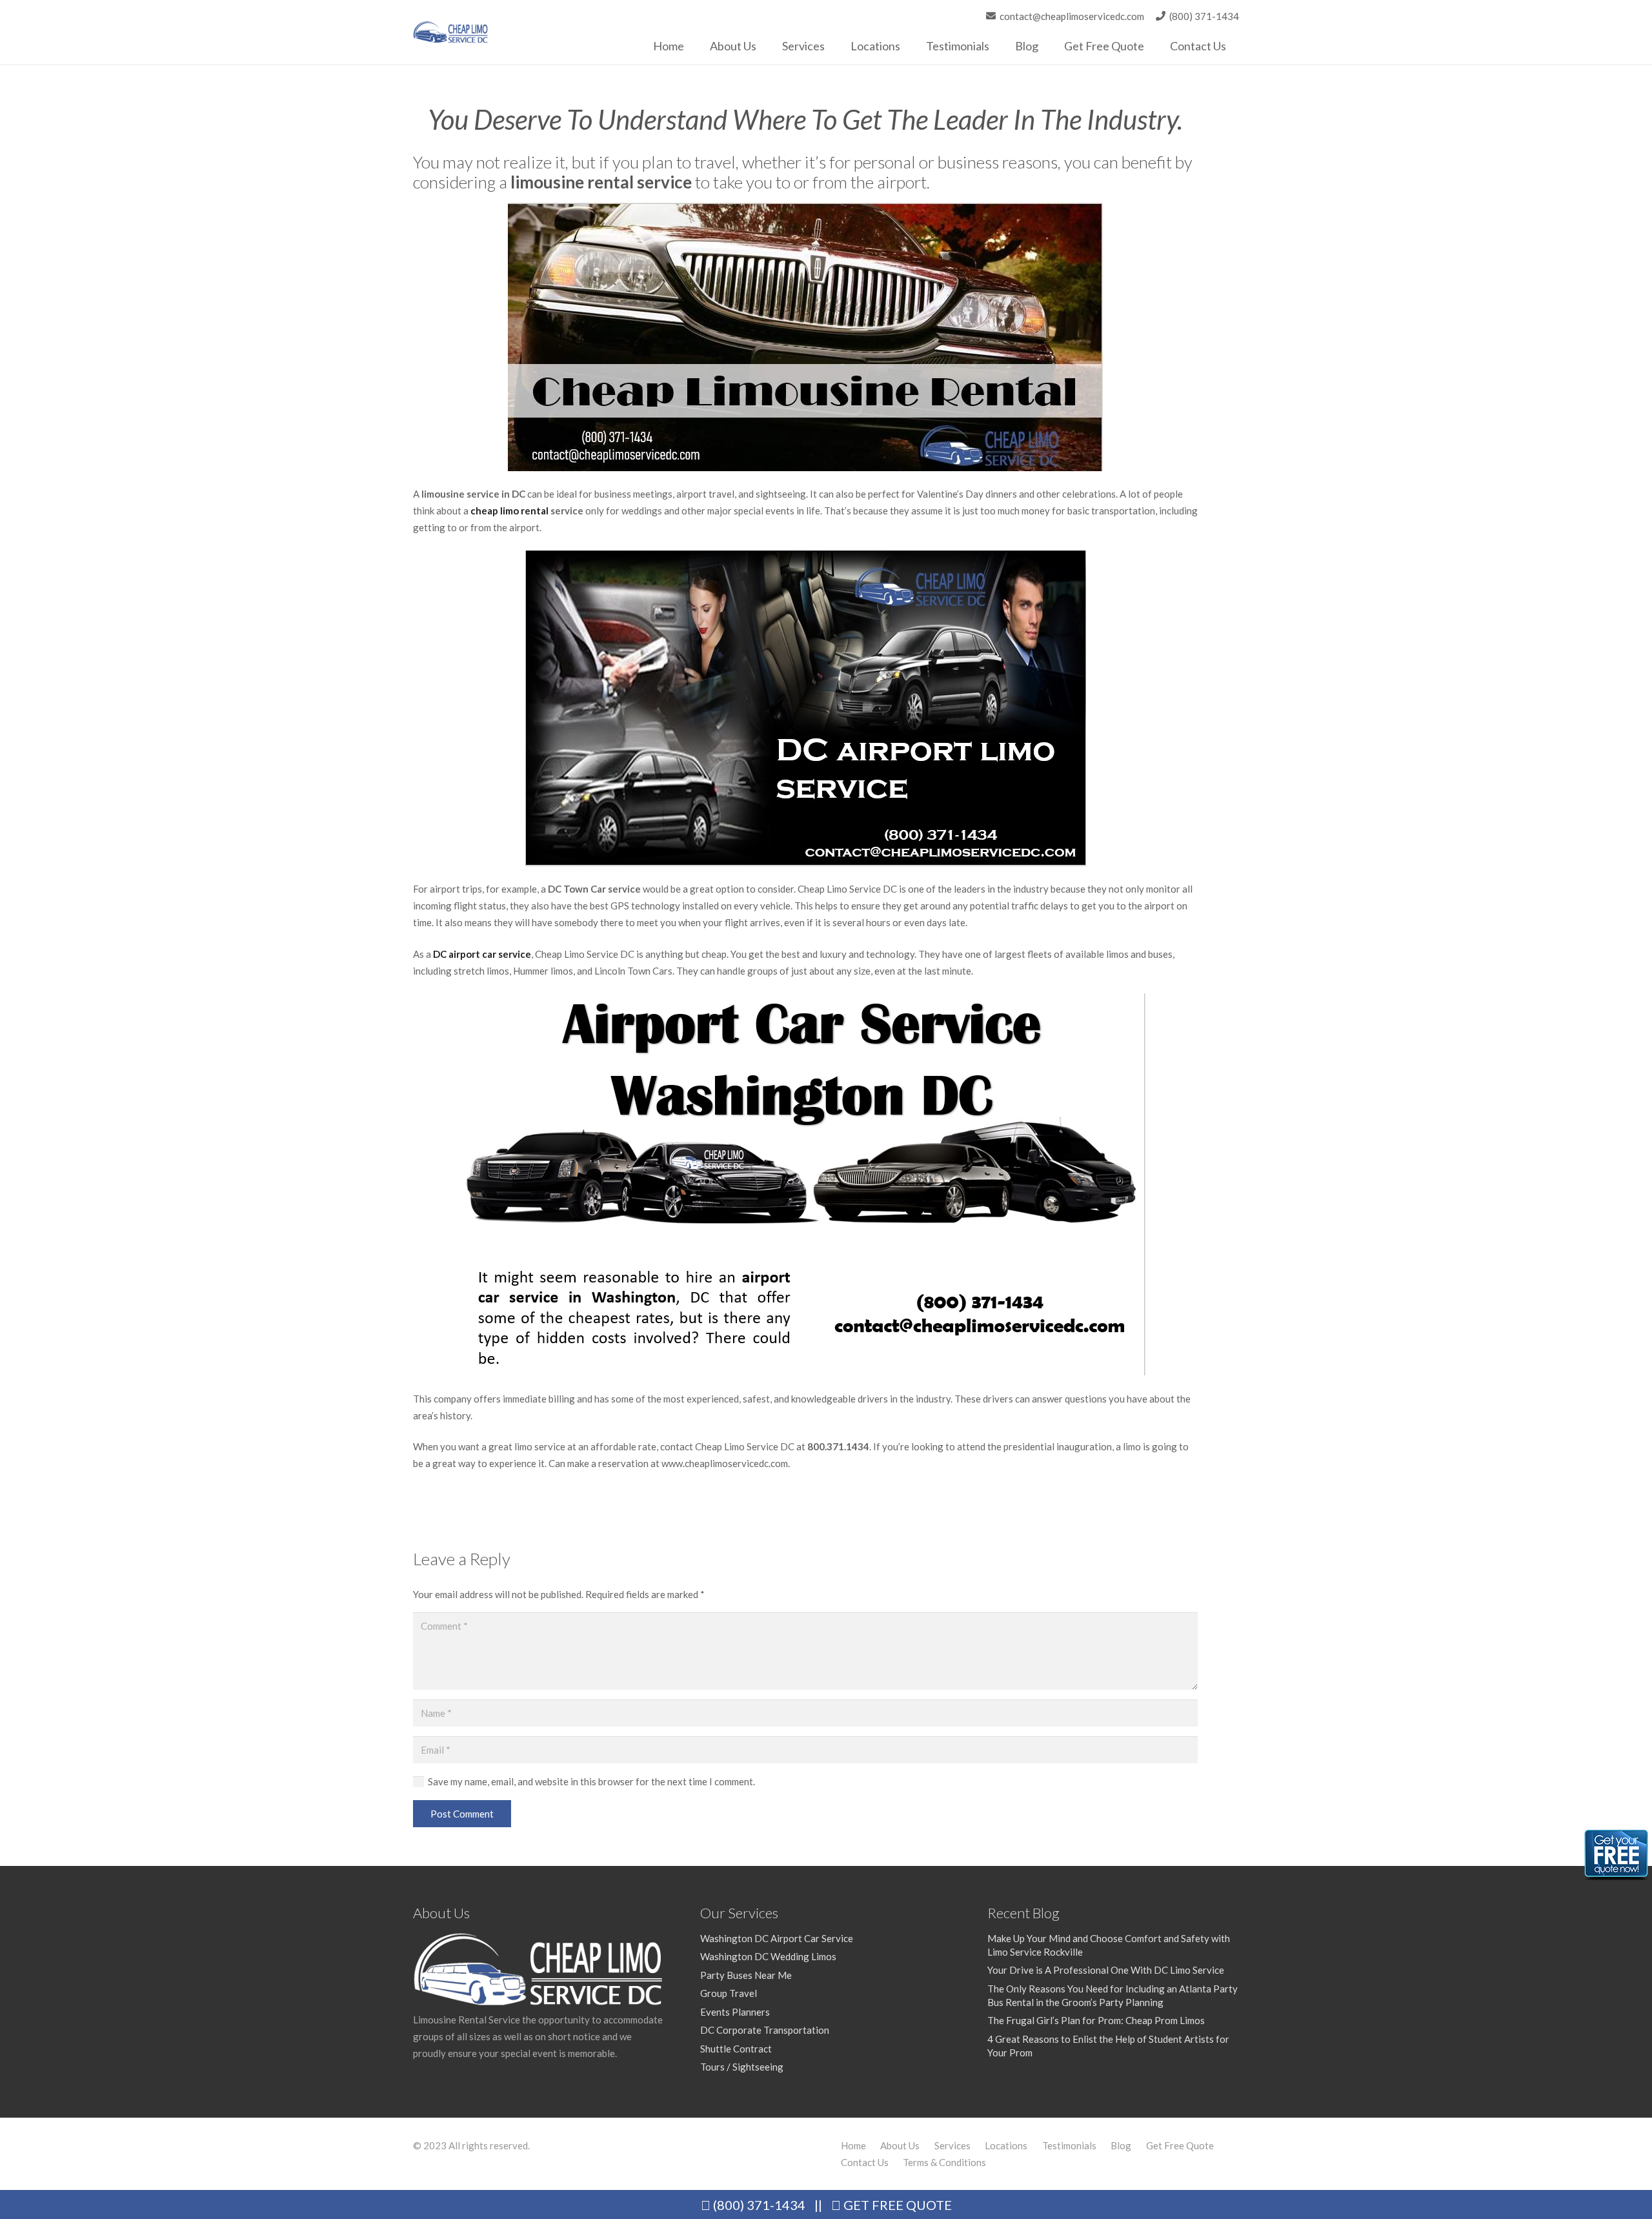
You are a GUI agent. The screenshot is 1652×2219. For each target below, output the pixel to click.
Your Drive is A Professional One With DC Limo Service (1106, 1970)
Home (853, 2145)
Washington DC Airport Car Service (777, 1938)
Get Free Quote (1180, 2145)
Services (952, 2145)
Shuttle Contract (736, 2049)
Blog (1121, 2145)
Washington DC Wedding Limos (768, 1956)
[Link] (451, 33)
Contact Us (865, 2162)
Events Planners (735, 2012)
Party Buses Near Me (746, 1975)
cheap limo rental (509, 511)
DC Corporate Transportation (765, 2030)
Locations (1006, 2145)
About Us (900, 2145)
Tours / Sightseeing (742, 2067)
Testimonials (1069, 2145)
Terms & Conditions (944, 2162)
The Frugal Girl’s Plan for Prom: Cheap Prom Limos (1096, 2020)
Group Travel (729, 1993)
